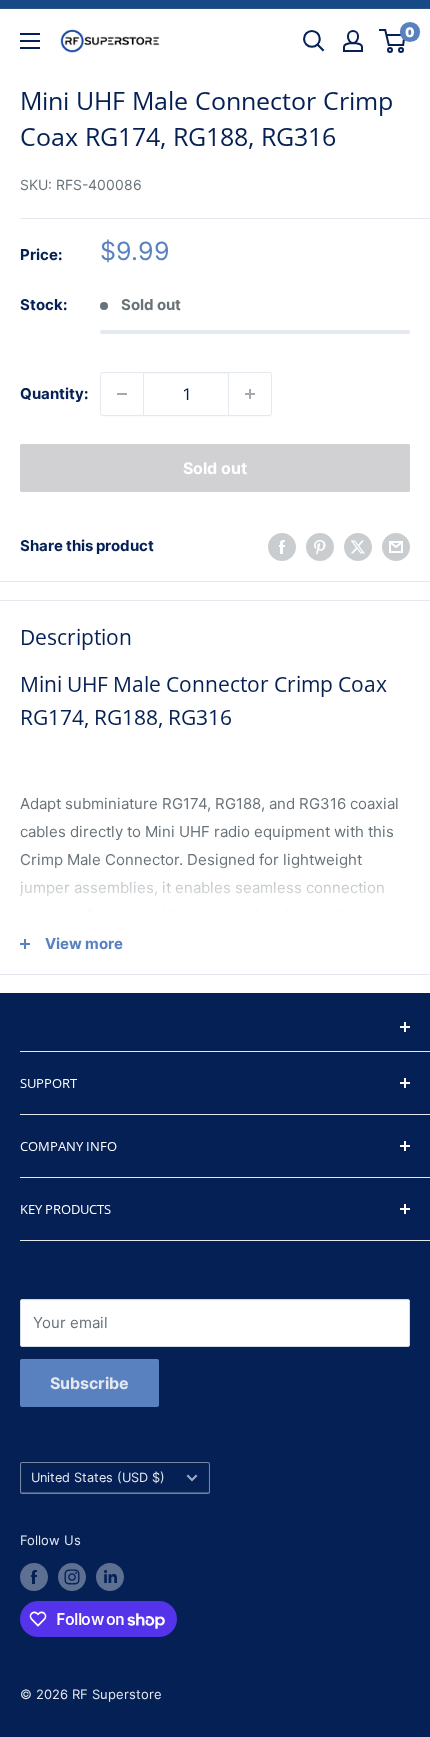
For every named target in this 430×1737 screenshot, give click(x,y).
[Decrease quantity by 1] (122, 394)
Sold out (215, 468)
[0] (393, 41)
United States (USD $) (98, 1477)
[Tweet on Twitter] (358, 546)
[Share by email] (396, 546)
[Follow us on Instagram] (72, 1577)
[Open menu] (30, 41)
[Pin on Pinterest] (320, 546)
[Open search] (314, 41)
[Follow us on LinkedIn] (110, 1577)
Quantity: (54, 393)
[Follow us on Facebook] (34, 1577)
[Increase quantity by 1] (250, 394)
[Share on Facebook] (282, 546)
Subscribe (89, 1383)
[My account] (353, 41)
